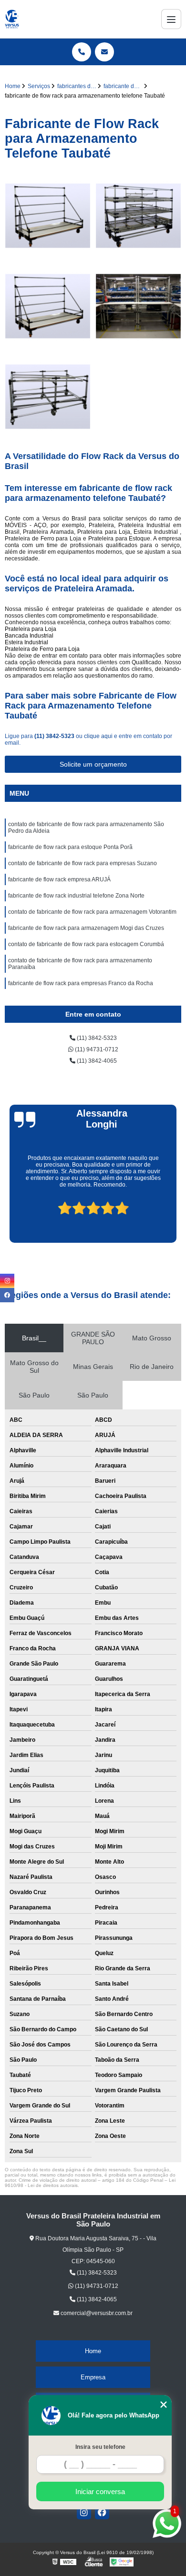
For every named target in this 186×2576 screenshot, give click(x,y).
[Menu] (171, 19)
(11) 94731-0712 (96, 1049)
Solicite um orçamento (93, 764)
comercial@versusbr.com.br (96, 2313)
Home (93, 2351)
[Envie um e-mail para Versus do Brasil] (104, 52)
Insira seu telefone (100, 2447)
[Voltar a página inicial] (12, 19)
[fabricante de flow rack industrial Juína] (48, 397)
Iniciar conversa (100, 2491)
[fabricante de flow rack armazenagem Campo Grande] (138, 216)
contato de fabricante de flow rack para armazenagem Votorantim (92, 912)
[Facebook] (102, 2512)
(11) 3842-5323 (55, 736)
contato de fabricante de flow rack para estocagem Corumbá (86, 944)
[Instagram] (84, 2512)
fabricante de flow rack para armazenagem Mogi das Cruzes (86, 928)
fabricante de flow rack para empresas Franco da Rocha (81, 983)
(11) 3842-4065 (96, 1061)
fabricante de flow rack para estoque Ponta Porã (70, 847)
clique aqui (98, 736)
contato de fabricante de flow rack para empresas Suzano (83, 863)
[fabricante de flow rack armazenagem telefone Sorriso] (48, 216)
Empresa (93, 2377)
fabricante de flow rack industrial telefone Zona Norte (76, 896)
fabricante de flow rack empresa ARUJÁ (59, 879)
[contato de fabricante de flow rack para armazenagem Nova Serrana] (138, 306)
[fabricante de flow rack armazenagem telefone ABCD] (48, 306)
